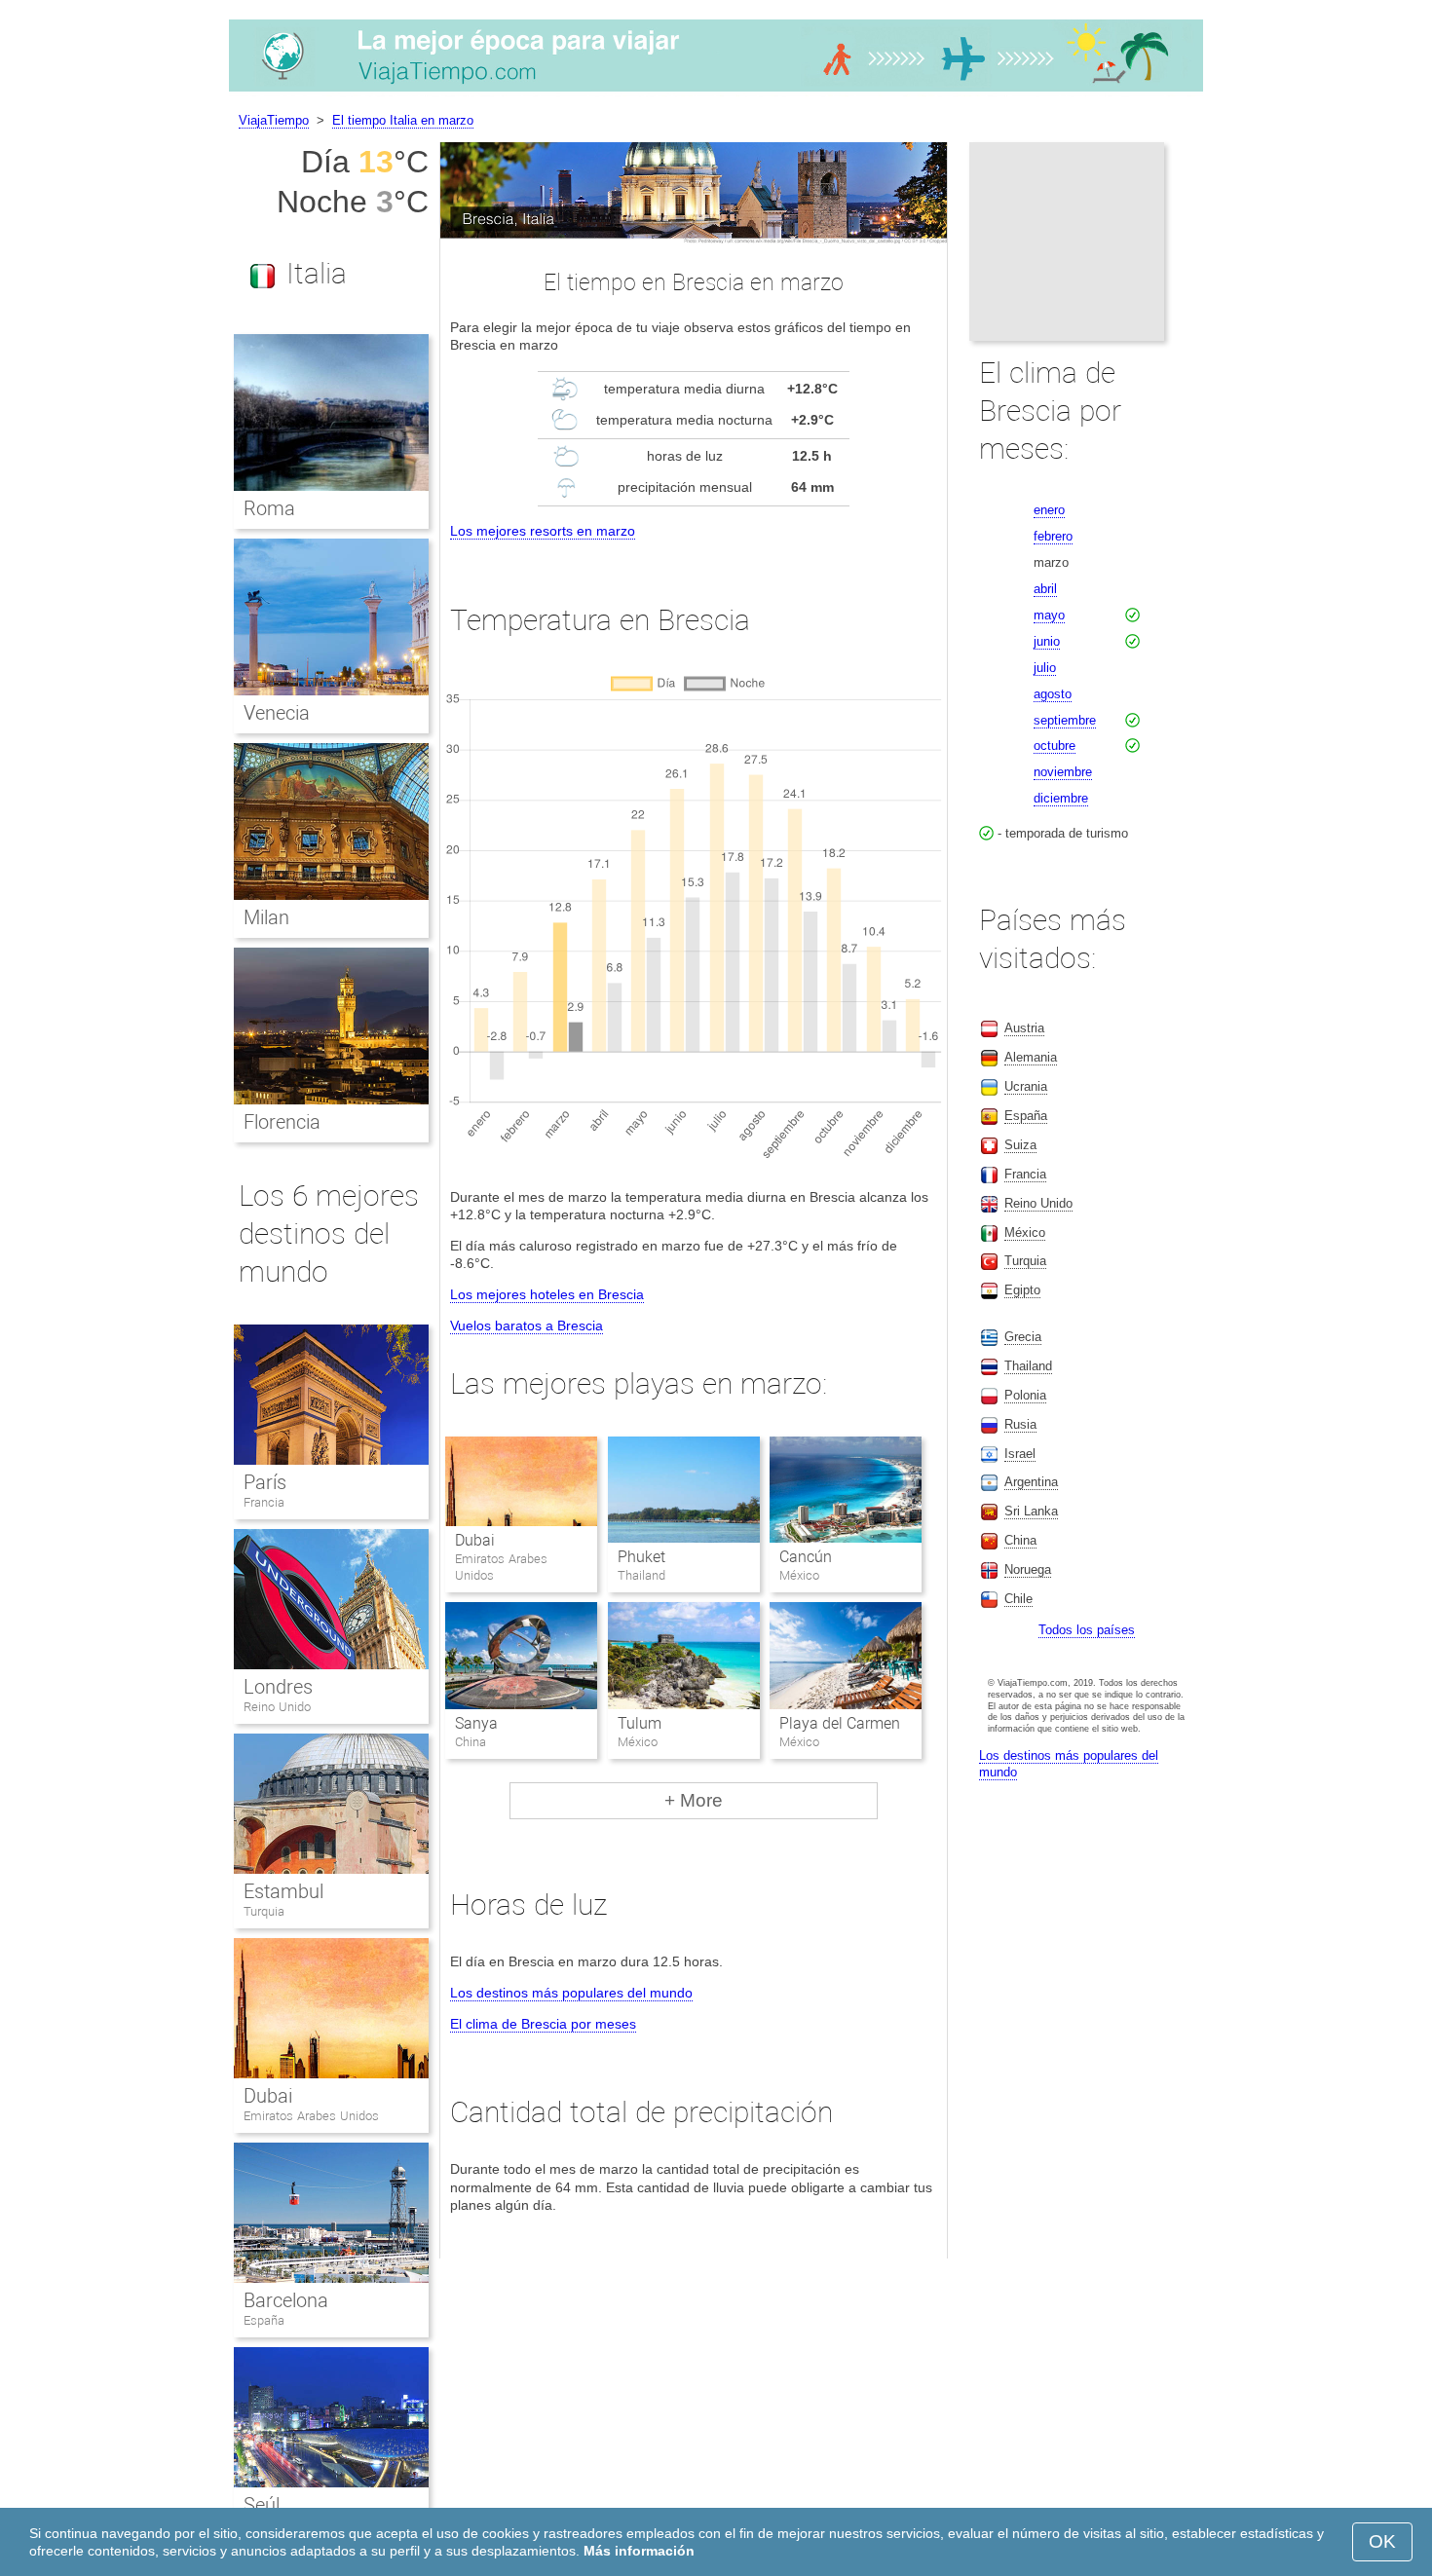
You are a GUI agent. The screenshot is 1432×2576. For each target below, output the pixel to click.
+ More (694, 1800)
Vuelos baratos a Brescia (527, 1325)
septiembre (1065, 720)
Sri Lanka (1031, 1511)
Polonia (1025, 1395)
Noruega (1028, 1569)
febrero (1053, 536)
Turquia (264, 1911)
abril (1045, 589)
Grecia (1023, 1337)
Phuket (641, 1557)
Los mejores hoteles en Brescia (547, 1294)
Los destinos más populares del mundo (571, 1993)
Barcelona (286, 2300)
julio (1045, 668)
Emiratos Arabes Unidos (311, 2116)
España (264, 2320)
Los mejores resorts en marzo (543, 531)
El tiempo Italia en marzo (403, 120)
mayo (1049, 615)
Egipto (1022, 1290)
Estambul (283, 1891)
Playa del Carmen (840, 1723)
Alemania (1031, 1057)
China (1020, 1540)
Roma (269, 508)
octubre (1055, 746)
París (265, 1482)
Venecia (277, 713)
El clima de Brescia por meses (543, 2024)
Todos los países (1087, 1630)
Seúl (262, 2505)
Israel (1020, 1454)
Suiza (1020, 1145)
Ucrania (1026, 1086)
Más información (639, 2551)
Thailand (1028, 1366)
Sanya (476, 1723)
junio (1047, 641)
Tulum (640, 1723)
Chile (1018, 1599)
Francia (264, 1502)
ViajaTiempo (274, 120)
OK (1382, 2541)
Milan (266, 917)
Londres (278, 1687)
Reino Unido (277, 1707)
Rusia (1020, 1424)
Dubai (475, 1540)
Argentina (1031, 1482)
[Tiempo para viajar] (716, 92)
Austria (1024, 1028)
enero (1049, 510)
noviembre (1063, 772)
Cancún (806, 1557)
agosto (1053, 694)
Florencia (282, 1122)
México (1025, 1232)
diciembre (1061, 798)
